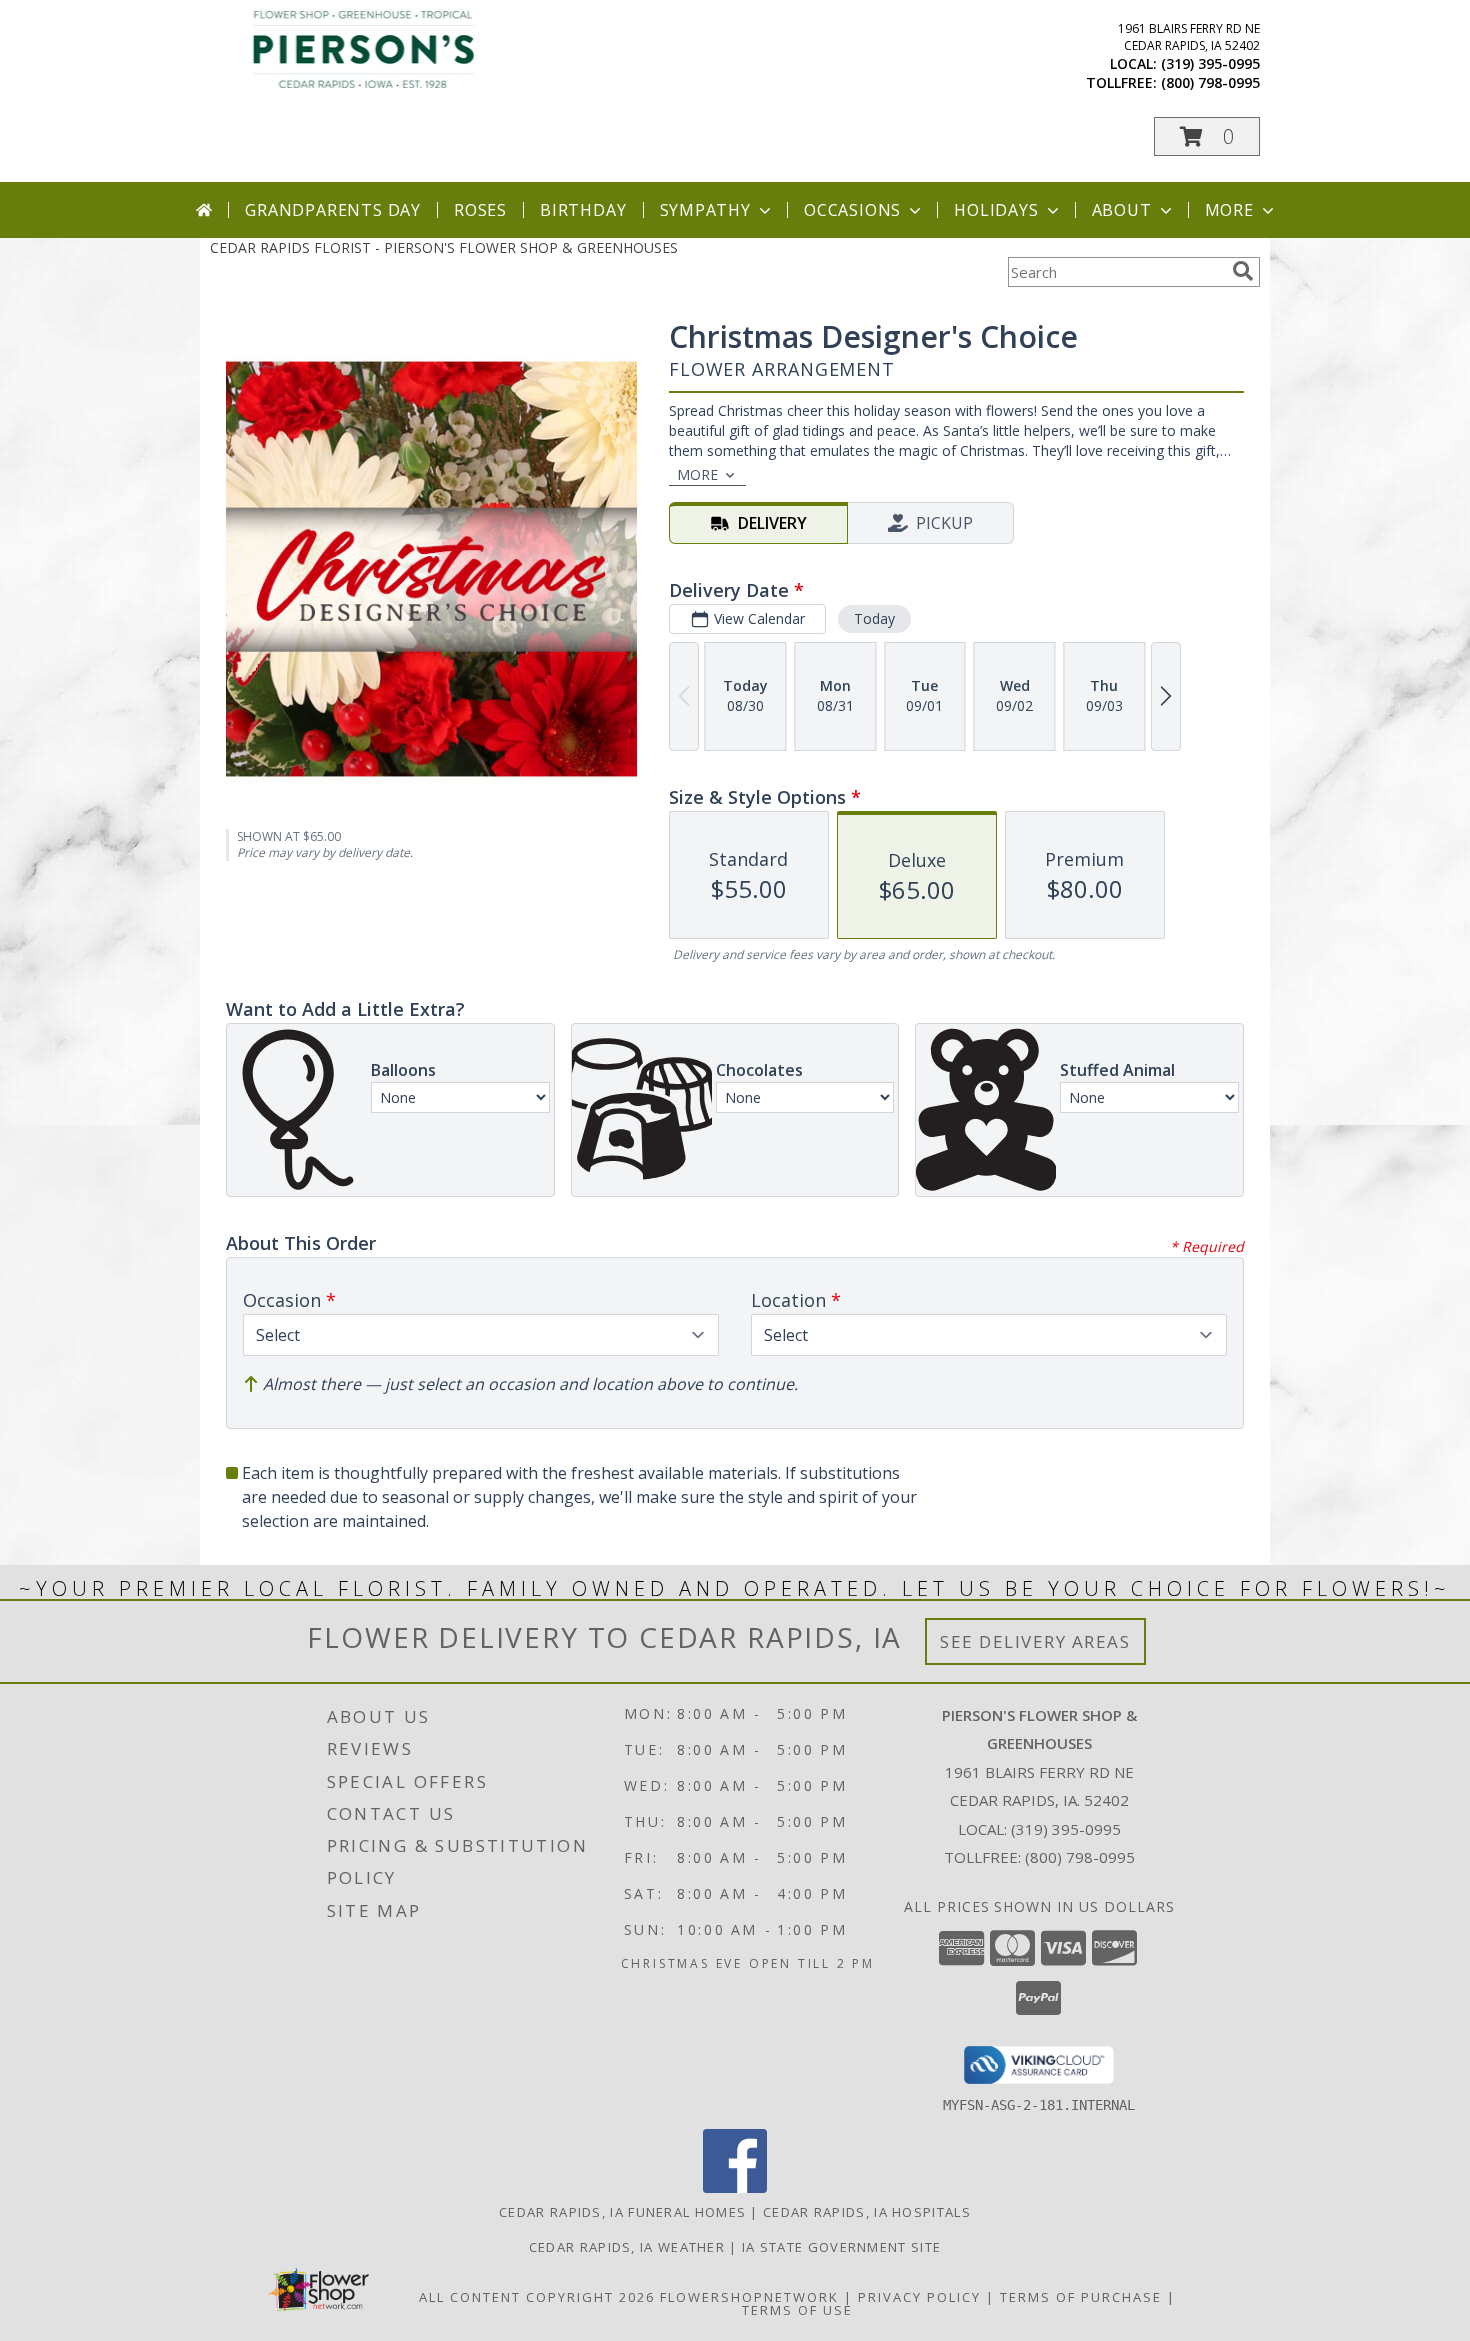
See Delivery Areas (1035, 1641)
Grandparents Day (333, 210)
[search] (1243, 271)
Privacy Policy (919, 2297)
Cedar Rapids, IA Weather (627, 2247)
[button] (1207, 136)
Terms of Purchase (1081, 2297)
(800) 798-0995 (1210, 82)
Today (874, 618)
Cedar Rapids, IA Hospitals (867, 2212)
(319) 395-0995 (1210, 63)
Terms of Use (797, 2310)
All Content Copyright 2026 (537, 2297)
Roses (480, 210)
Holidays (996, 210)
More (1229, 210)
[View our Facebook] (735, 2187)
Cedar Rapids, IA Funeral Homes (622, 2212)
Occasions (852, 210)
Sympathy (705, 210)
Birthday (583, 210)
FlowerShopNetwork (749, 2297)
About (1122, 210)
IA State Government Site (841, 2247)
